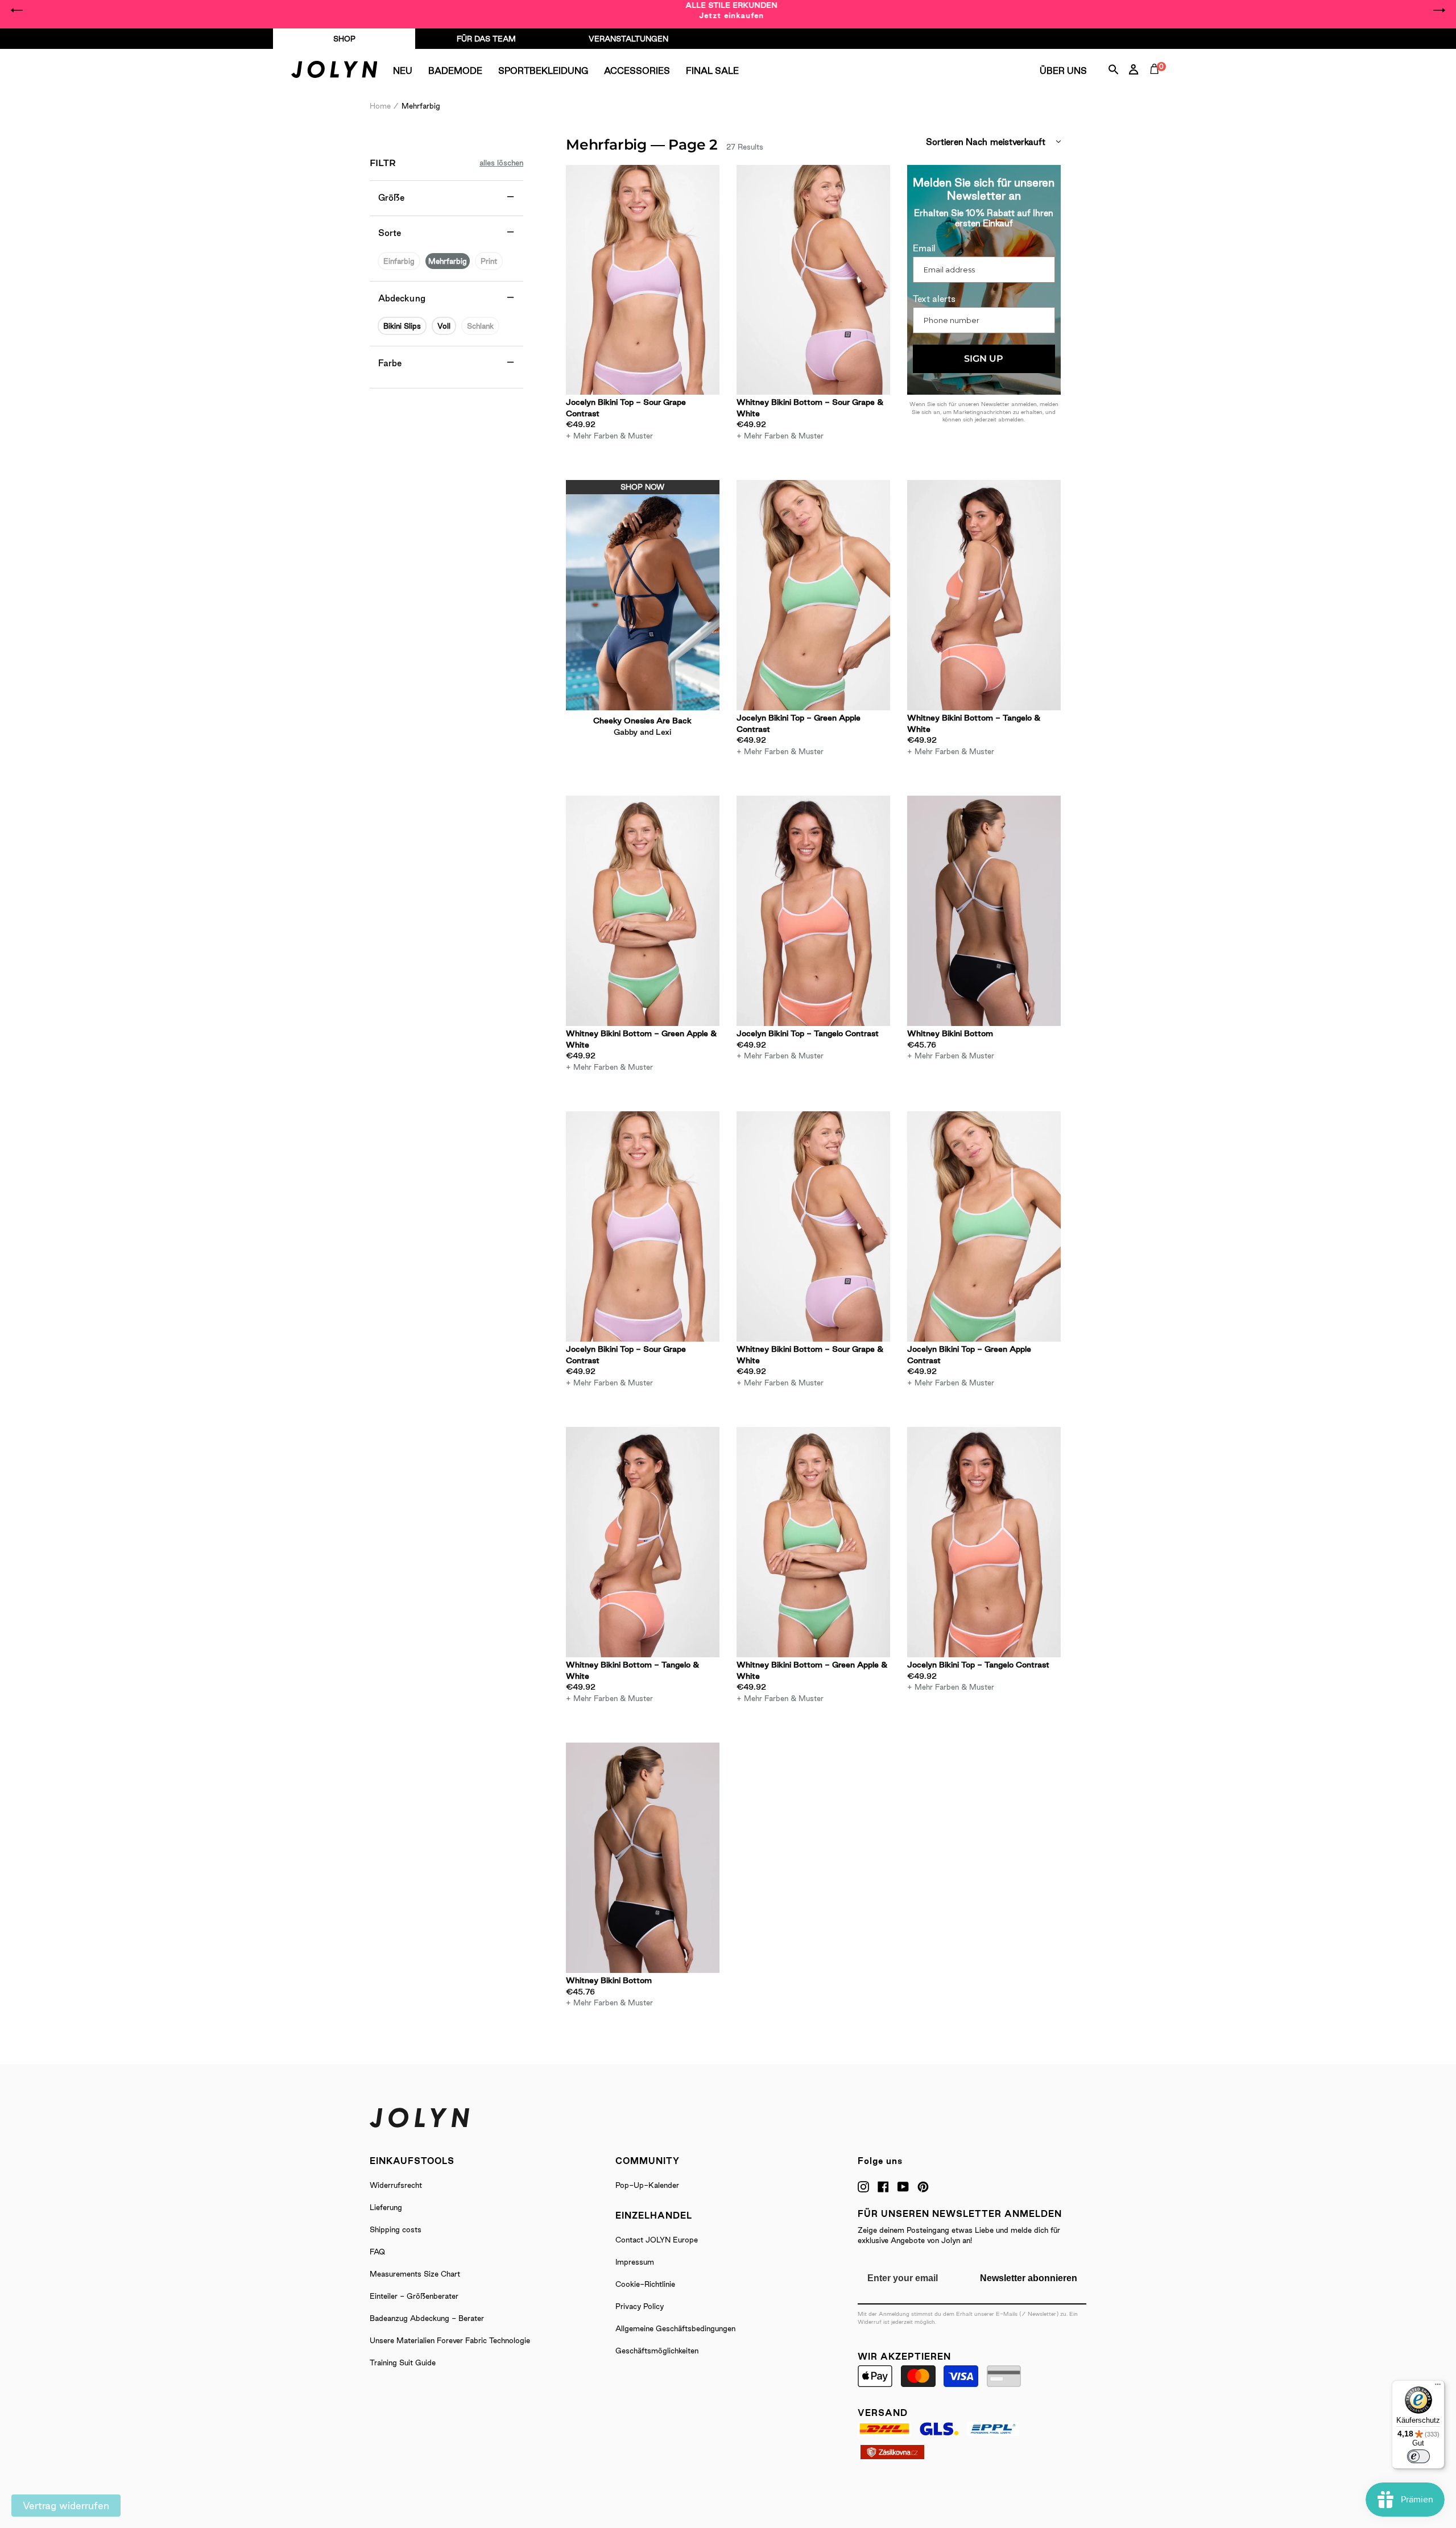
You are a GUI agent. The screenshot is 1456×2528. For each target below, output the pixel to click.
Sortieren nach (957, 142)
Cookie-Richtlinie (645, 2284)
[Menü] (1438, 2387)
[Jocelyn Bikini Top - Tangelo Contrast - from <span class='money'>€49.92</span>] (813, 911)
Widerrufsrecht (396, 2185)
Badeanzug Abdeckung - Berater (427, 2318)
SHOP (344, 39)
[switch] (1418, 2456)
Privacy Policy (640, 2306)
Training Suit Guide (403, 2362)
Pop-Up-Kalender (647, 2185)
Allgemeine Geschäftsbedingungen (675, 2328)
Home (380, 106)
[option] (728, 10)
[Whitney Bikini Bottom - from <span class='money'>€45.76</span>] (984, 911)
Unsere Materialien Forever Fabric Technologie (450, 2340)
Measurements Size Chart (415, 2274)
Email (924, 248)
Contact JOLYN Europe (657, 2240)
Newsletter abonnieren (1029, 2278)
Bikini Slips (402, 326)
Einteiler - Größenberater (414, 2296)
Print (489, 261)
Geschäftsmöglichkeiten (657, 2351)
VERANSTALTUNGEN (628, 39)
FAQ (377, 2252)
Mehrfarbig (448, 261)
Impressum (635, 2262)
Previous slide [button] (17, 10)
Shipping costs (396, 2229)
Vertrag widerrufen (66, 2506)
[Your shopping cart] (1157, 82)
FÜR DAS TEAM (486, 39)
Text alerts (934, 299)
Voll (444, 326)
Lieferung (386, 2207)
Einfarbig (399, 261)
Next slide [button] (1439, 10)
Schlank (480, 326)
